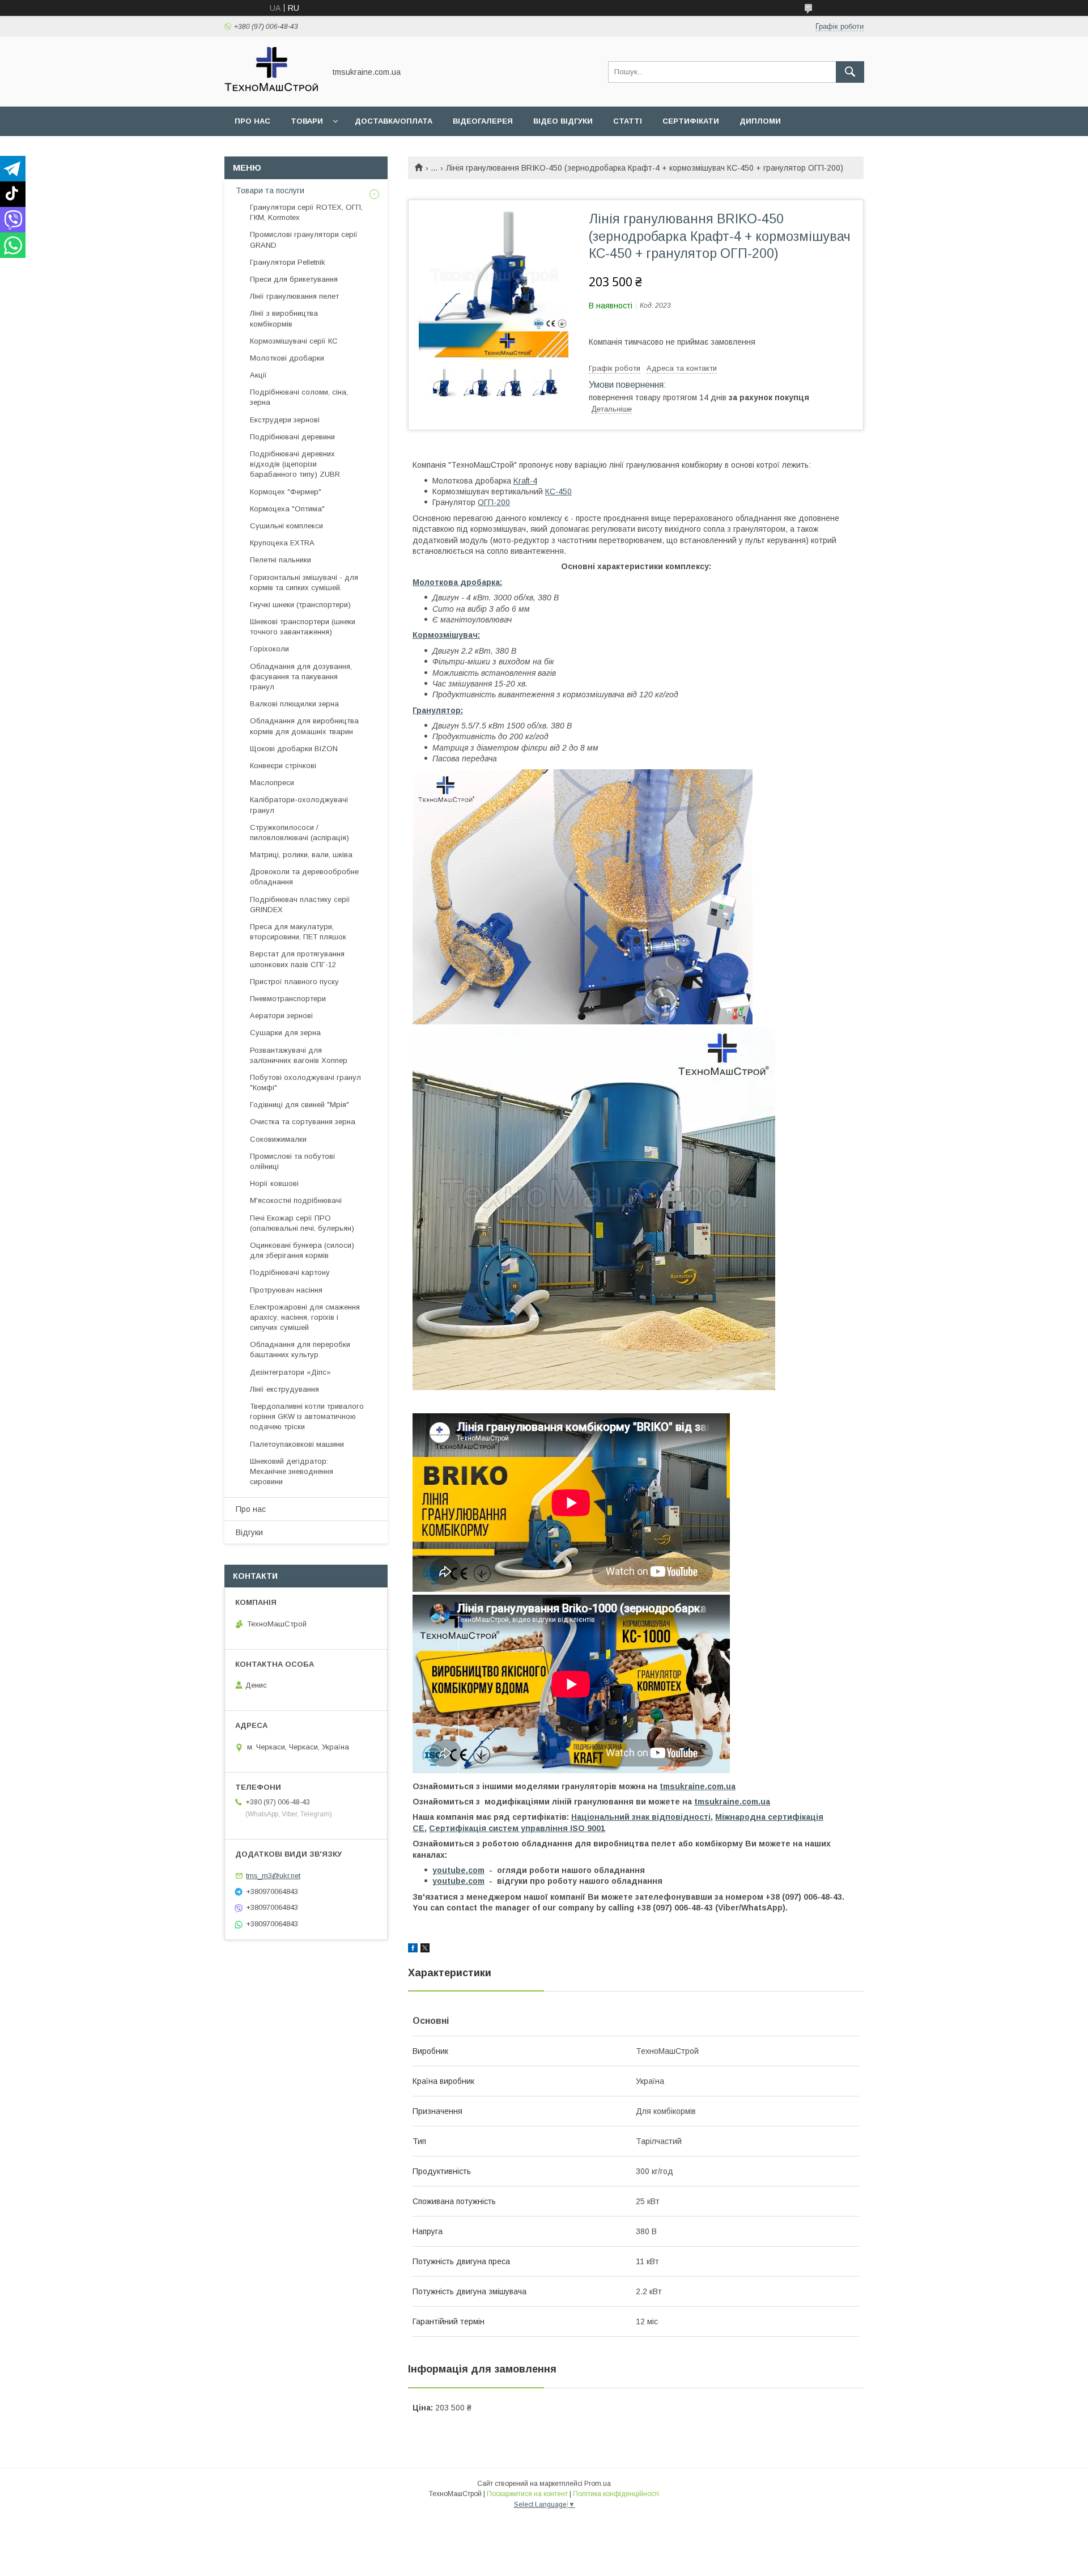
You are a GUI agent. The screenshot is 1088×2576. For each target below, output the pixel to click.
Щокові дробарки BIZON (294, 749)
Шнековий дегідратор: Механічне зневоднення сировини (292, 1471)
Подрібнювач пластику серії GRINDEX (300, 904)
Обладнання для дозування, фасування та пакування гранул (301, 677)
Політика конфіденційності (616, 2494)
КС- (552, 492)
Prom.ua (598, 2484)
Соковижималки (278, 1139)
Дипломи (760, 121)
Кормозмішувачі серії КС (294, 341)
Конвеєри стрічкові (283, 766)
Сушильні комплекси (286, 526)
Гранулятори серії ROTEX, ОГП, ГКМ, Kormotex (306, 212)
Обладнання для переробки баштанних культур (300, 1350)
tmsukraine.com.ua (698, 1786)
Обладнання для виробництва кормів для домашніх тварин (304, 726)
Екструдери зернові (285, 420)
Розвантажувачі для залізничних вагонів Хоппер (299, 1055)
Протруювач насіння (286, 1290)
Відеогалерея (483, 121)
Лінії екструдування (284, 1389)
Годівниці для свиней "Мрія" (299, 1105)
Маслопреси (272, 783)
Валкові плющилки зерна (294, 704)
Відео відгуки (563, 121)
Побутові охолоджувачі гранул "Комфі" (305, 1082)
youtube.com (458, 1870)
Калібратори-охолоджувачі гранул (299, 805)
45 (563, 492)
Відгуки (249, 1532)
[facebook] (413, 1950)
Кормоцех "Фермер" (286, 492)
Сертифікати (691, 121)
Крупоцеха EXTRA (282, 543)
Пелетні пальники (280, 560)
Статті (628, 121)
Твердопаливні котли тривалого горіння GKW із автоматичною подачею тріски (307, 1416)
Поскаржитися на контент (527, 2494)
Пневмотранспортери (288, 999)
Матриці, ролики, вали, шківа (301, 855)
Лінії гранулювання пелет (294, 296)
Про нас (252, 121)
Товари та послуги (270, 190)
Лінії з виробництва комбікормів (284, 318)
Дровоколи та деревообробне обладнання (304, 877)
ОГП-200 (494, 502)
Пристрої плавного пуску (294, 982)
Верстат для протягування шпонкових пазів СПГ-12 (297, 959)
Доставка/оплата (394, 121)
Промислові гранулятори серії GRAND (304, 240)
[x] (425, 1950)
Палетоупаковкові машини (297, 1444)
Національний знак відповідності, (642, 1817)
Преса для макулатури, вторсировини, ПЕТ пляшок (298, 932)
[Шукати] (850, 72)
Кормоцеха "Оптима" (287, 509)
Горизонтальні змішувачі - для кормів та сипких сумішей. (304, 582)
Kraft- (523, 481)
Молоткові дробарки (287, 358)
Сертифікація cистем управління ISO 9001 (517, 1828)
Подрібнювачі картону (290, 1272)
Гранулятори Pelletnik (288, 262)
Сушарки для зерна (285, 1033)
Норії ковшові (274, 1183)
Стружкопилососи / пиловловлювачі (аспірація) (299, 832)
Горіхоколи (269, 649)
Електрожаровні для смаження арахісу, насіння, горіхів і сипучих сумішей (305, 1317)
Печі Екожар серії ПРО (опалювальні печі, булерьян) (302, 1223)
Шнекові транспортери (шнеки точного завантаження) (303, 627)
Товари (307, 121)
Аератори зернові (281, 1016)
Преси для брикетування (294, 279)
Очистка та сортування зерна (303, 1122)
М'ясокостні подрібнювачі (296, 1200)
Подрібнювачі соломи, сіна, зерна (299, 397)
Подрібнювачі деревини (292, 437)
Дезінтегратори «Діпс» (290, 1372)
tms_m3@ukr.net (273, 1876)
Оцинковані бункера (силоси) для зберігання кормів (302, 1250)
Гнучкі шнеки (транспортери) (300, 605)
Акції (258, 375)
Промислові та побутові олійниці (292, 1161)
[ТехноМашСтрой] (272, 92)
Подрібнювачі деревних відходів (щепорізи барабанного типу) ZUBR (295, 464)
